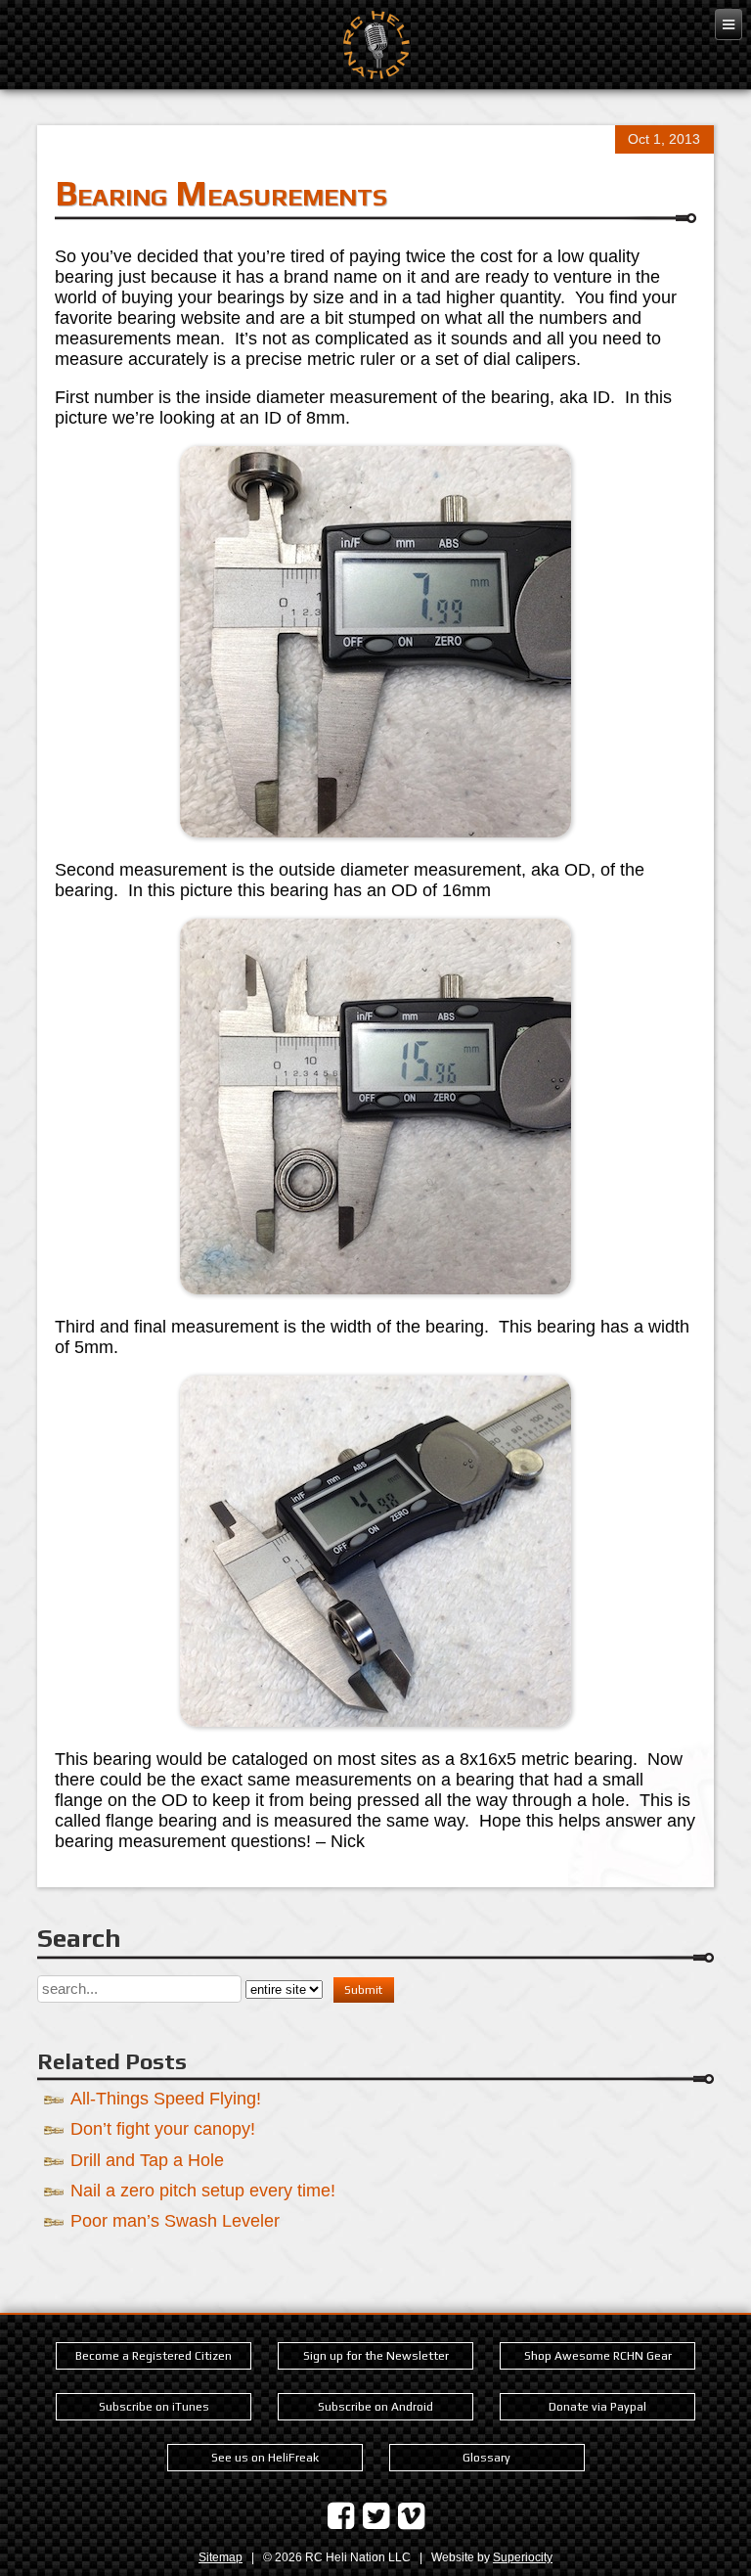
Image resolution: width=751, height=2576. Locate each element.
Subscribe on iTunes (154, 2407)
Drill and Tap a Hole (147, 2160)
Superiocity (523, 2557)
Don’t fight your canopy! (163, 2128)
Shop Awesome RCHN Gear (598, 2356)
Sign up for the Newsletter (376, 2356)
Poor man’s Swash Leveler (175, 2220)
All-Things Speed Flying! (166, 2098)
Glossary (486, 2458)
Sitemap (221, 2557)
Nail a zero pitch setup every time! (203, 2190)
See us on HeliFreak (265, 2458)
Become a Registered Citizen (154, 2356)
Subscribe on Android (375, 2407)
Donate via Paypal (597, 2407)
